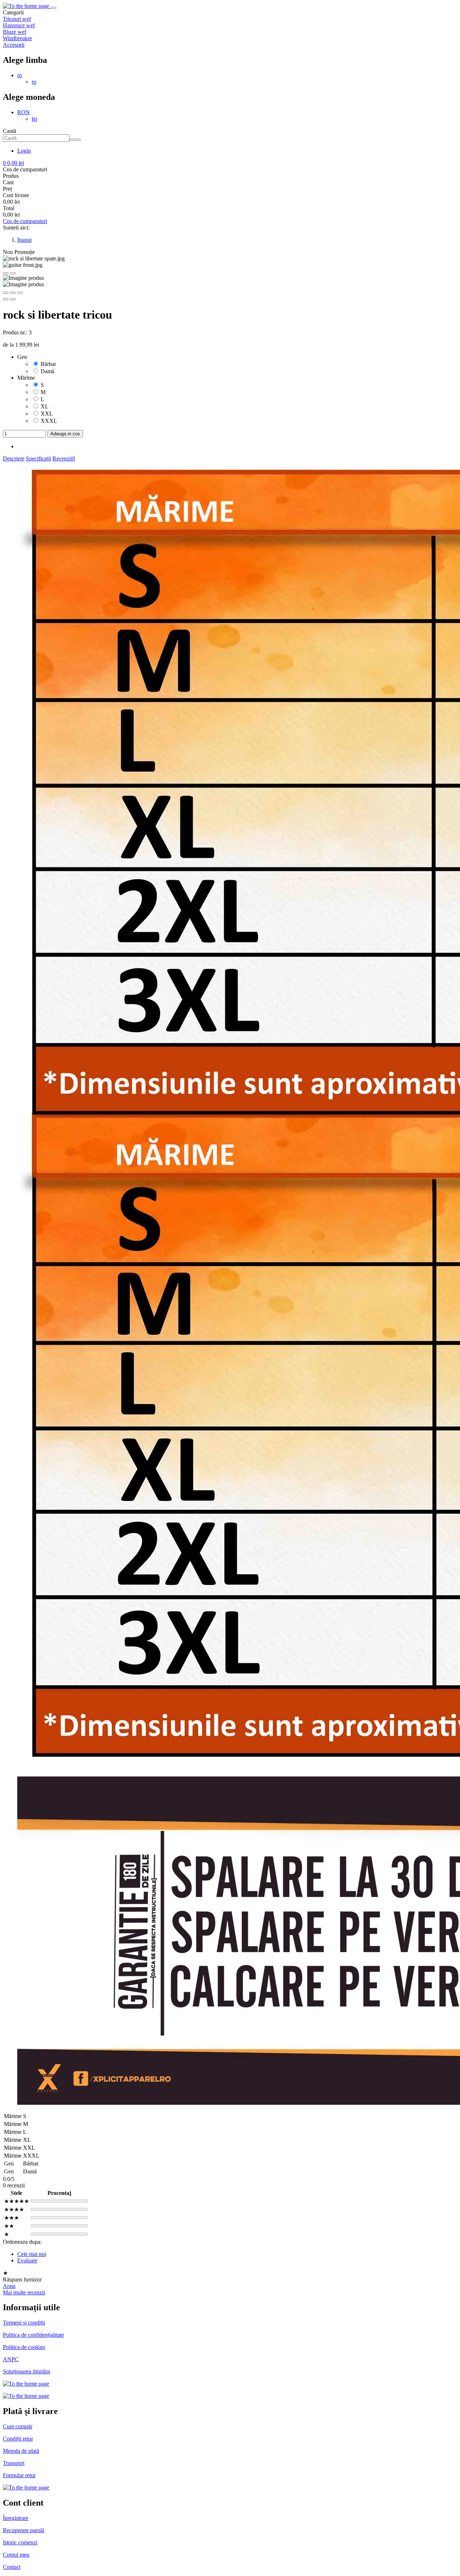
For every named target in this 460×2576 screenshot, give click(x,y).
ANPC (11, 2359)
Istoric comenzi (20, 2542)
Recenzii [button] (64, 458)
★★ (9, 2226)
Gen (22, 357)
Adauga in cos (65, 434)
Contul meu (16, 2555)
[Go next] (13, 273)
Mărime (26, 378)
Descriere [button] (14, 458)
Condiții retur (18, 2439)
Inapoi (24, 240)
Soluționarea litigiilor (27, 2371)
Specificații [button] (38, 458)
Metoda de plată (21, 2451)
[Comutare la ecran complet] (13, 293)
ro (20, 75)
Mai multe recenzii (24, 2292)
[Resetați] (72, 140)
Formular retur (19, 2475)
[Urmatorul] (13, 299)
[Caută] (78, 140)
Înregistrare (16, 2518)
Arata (9, 2286)
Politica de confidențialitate (33, 2335)
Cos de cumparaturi (25, 221)
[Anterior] (6, 299)
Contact (12, 2567)
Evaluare (27, 2260)
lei (34, 119)
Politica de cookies (24, 2347)
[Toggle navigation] (54, 8)
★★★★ (14, 2209)
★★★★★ (17, 2201)
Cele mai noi (32, 2254)
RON (24, 112)
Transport (14, 2463)
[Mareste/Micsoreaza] (20, 293)
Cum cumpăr (18, 2426)
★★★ (11, 2218)
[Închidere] (6, 293)
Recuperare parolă (24, 2530)
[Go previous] (6, 273)
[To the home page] (27, 6)
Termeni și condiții (24, 2323)
